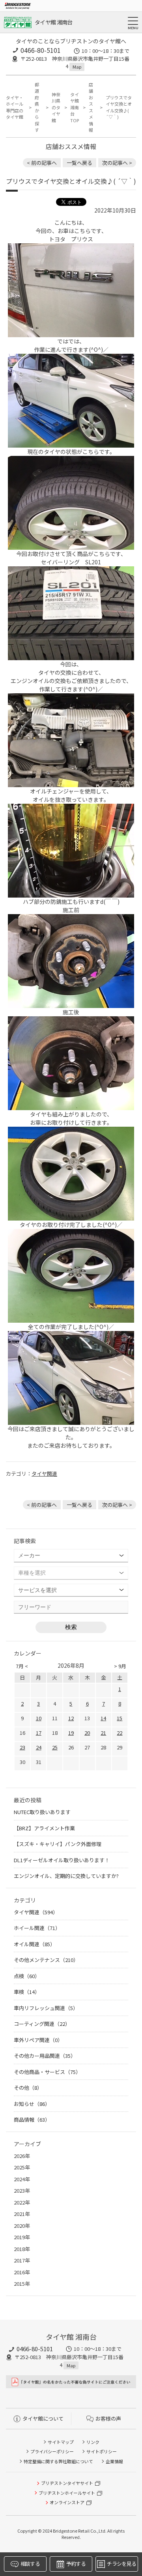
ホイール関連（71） (37, 1928)
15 (120, 1718)
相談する (30, 2564)
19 (71, 1733)
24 (39, 1747)
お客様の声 (108, 2418)
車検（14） (27, 1992)
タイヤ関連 (44, 1474)
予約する (76, 2564)
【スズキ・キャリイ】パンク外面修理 (58, 1844)
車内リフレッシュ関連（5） (46, 2008)
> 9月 (120, 1666)
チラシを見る (121, 2564)
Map (77, 67)
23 (22, 1747)
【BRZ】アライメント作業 (44, 1828)
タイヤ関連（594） (36, 1912)
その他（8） (28, 2088)
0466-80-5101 (41, 50)
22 (120, 1733)
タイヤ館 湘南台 (53, 22)
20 (87, 1733)
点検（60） (27, 1976)
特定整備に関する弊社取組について (58, 2461)
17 (39, 1733)
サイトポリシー (102, 2451)
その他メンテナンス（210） (46, 1960)
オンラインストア (67, 2502)
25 (55, 1747)
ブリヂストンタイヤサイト (67, 2483)
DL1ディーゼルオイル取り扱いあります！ (62, 1860)
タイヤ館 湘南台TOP (75, 107)
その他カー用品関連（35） (45, 2056)
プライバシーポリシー (52, 2451)
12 (71, 1718)
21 (103, 1733)
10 (39, 1718)
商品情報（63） (32, 2120)
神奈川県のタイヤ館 (56, 107)
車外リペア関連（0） (38, 2040)
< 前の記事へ (42, 163)
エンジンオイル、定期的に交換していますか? (66, 1876)
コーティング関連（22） (42, 2024)
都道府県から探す (37, 107)
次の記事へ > (117, 163)
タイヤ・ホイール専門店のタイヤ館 (15, 107)
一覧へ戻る (79, 163)
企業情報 (114, 2461)
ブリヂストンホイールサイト (67, 2493)
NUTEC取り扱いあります (42, 1812)
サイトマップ (61, 2442)
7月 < (22, 1666)
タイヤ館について (43, 2418)
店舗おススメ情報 (91, 107)
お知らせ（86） (32, 2104)
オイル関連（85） (35, 1944)
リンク (93, 2442)
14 (103, 1718)
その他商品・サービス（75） (47, 2072)
